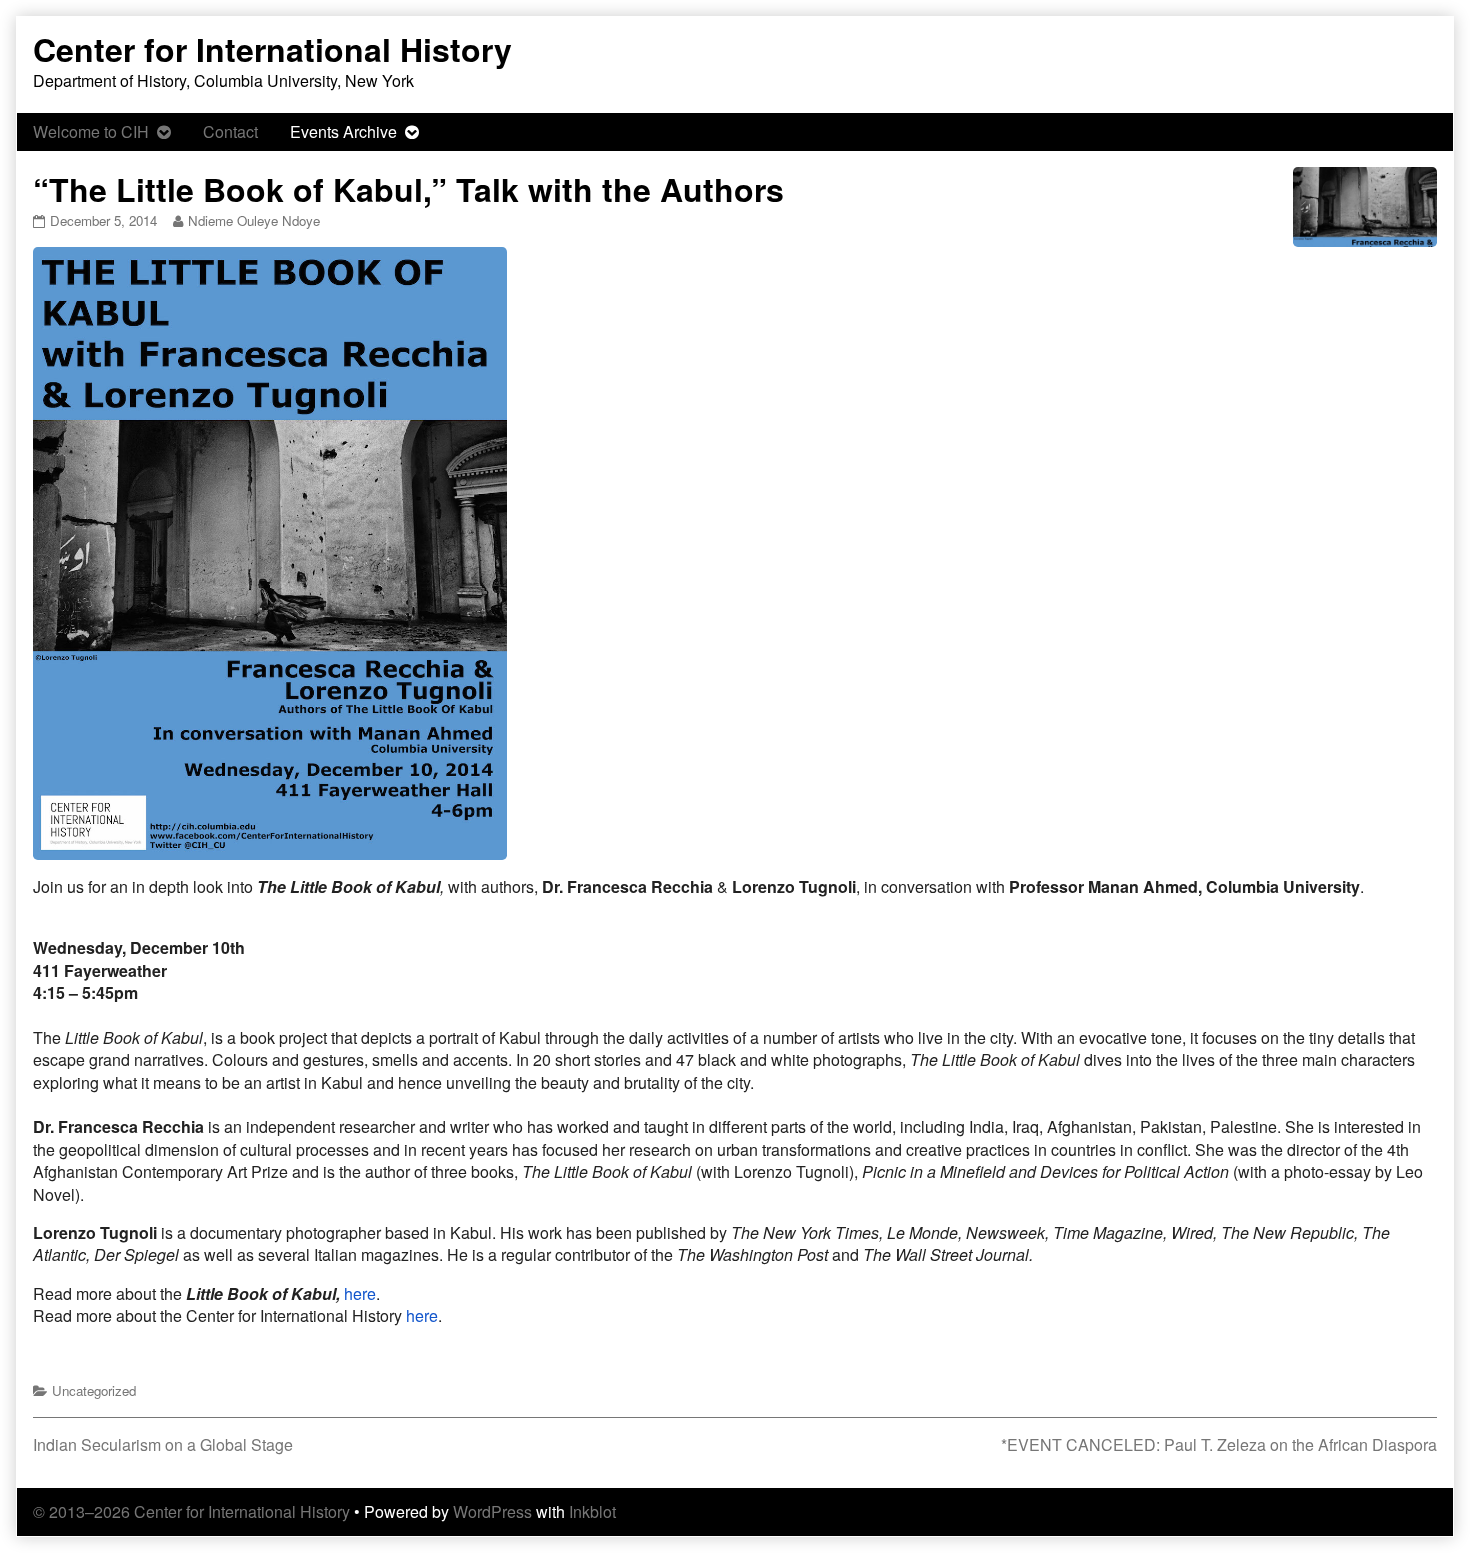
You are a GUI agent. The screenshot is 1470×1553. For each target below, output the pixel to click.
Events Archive (343, 131)
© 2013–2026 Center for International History (191, 1511)
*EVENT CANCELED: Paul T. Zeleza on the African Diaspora (1219, 1444)
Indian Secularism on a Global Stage (163, 1444)
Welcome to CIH (91, 131)
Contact (230, 131)
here (360, 1293)
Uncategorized (94, 1390)
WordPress (492, 1511)
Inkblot (592, 1511)
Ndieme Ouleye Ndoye (253, 220)
